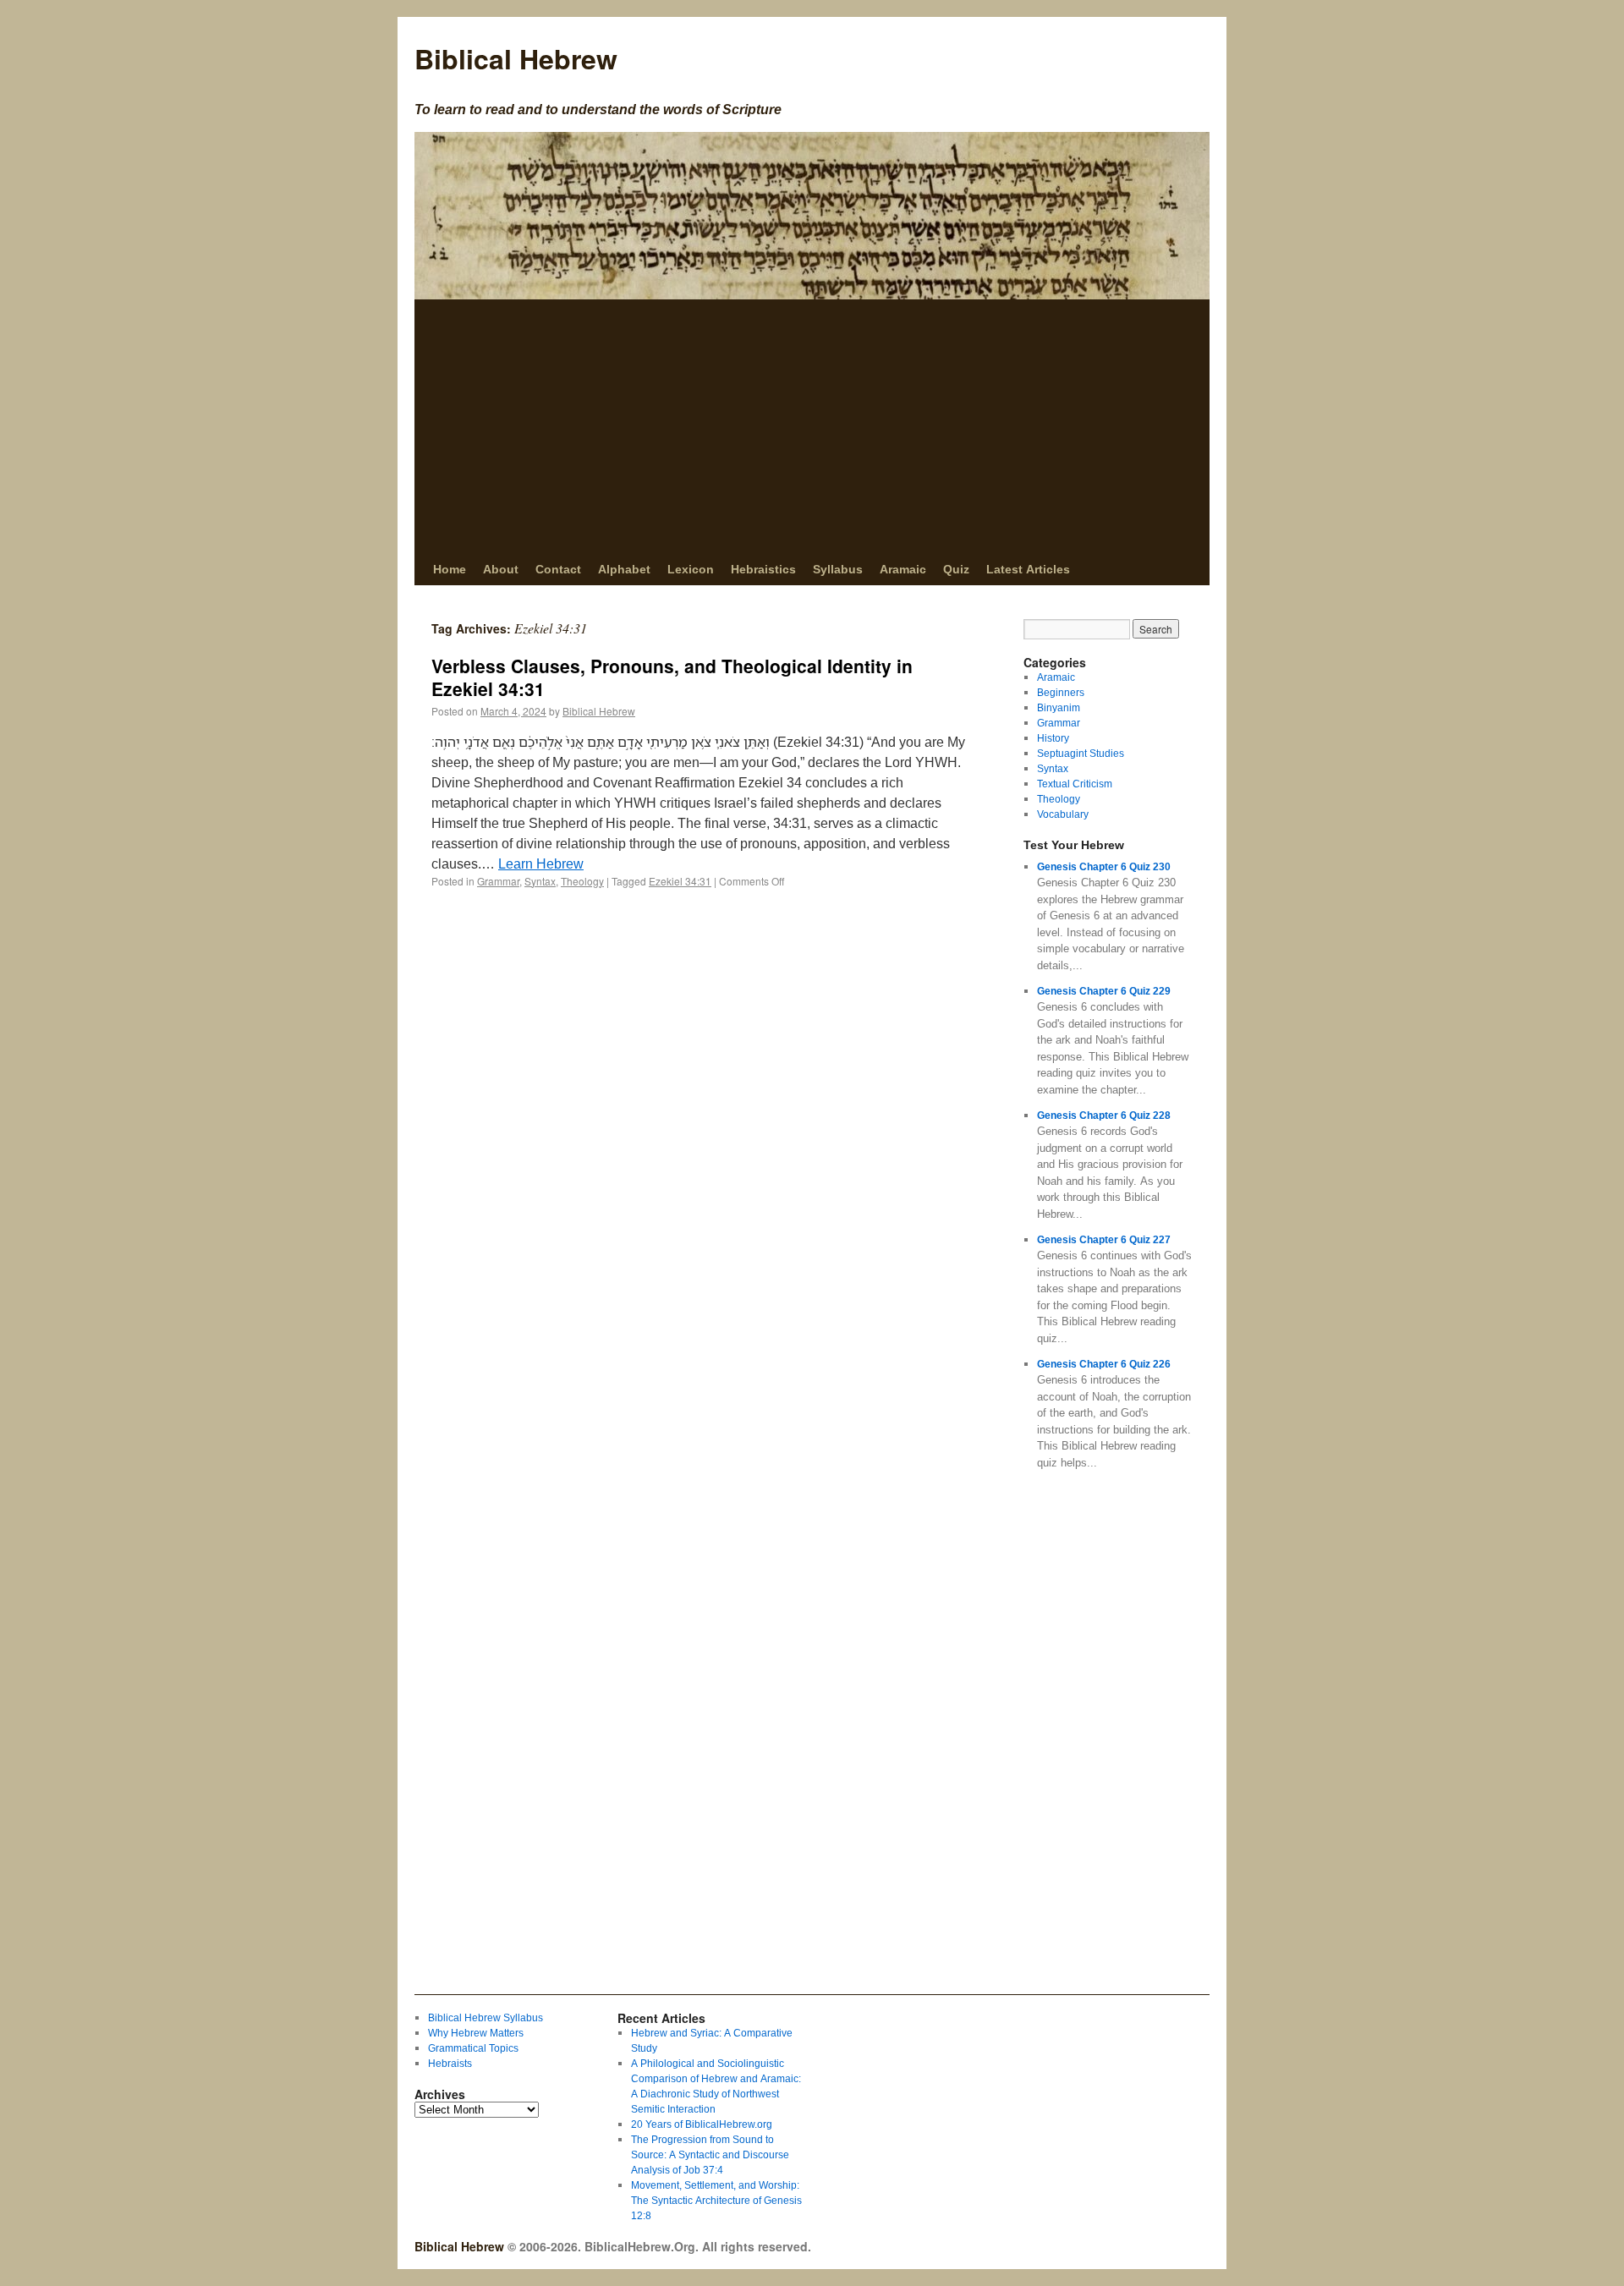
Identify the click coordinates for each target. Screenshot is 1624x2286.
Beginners (1061, 692)
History (1053, 738)
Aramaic (903, 569)
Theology (582, 881)
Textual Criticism (1075, 784)
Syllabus (838, 569)
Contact (558, 569)
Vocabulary (1063, 814)
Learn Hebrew (541, 863)
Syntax (540, 881)
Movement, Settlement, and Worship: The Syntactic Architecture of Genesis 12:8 (716, 2200)
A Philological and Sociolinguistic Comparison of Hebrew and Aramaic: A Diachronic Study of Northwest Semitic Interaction (716, 2086)
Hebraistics (763, 569)
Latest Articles (1028, 569)
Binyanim (1059, 707)
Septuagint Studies (1081, 753)
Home (450, 569)
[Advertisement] (812, 426)
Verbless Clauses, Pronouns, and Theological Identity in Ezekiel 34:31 (672, 677)
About (501, 569)
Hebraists (450, 2063)
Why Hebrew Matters (476, 2033)
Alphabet (624, 569)
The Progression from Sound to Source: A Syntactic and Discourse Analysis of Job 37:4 (710, 2154)
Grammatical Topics (473, 2048)
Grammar (498, 881)
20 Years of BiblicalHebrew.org (702, 2124)
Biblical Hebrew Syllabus (486, 2017)
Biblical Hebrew (516, 58)
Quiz (956, 569)
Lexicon (691, 569)
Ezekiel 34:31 (680, 881)
